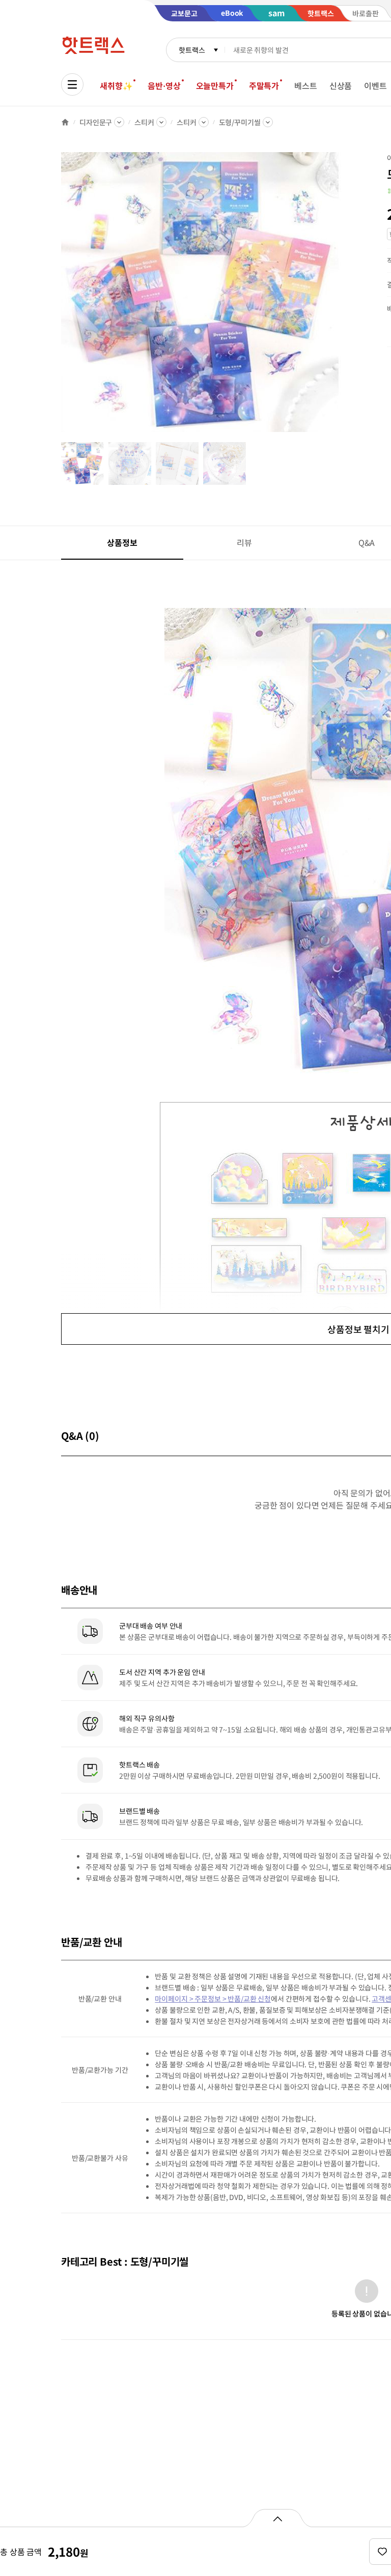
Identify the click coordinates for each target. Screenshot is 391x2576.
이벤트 (375, 85)
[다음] (344, 297)
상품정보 (122, 542)
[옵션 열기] (277, 2518)
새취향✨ (116, 85)
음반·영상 (164, 85)
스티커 (144, 122)
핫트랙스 (192, 50)
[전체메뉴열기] (72, 84)
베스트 (306, 85)
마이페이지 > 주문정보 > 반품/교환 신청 (213, 1999)
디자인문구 (96, 122)
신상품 (341, 85)
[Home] (65, 122)
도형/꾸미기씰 (240, 122)
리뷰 (244, 542)
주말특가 (264, 85)
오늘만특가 (215, 85)
